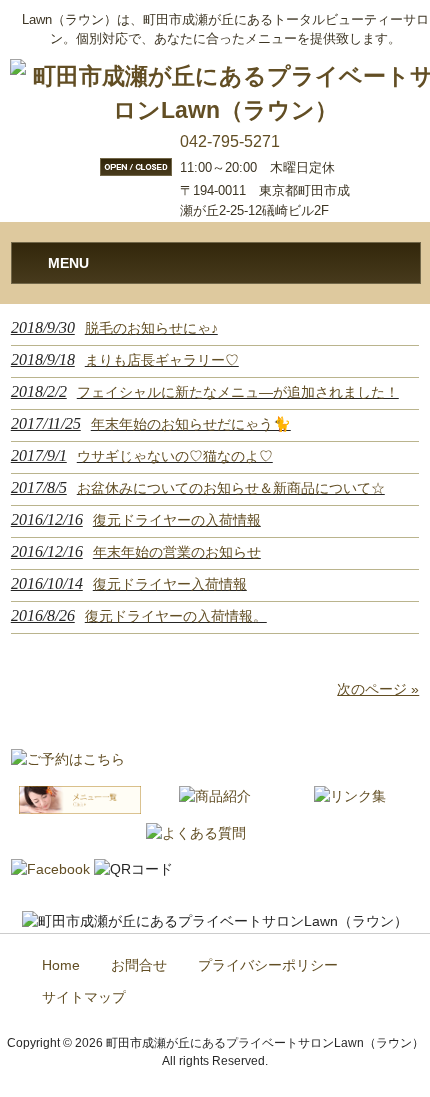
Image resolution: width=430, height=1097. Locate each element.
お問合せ (139, 965)
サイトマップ (84, 997)
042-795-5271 (230, 141)
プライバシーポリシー (268, 965)
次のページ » (378, 689)
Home (61, 965)
